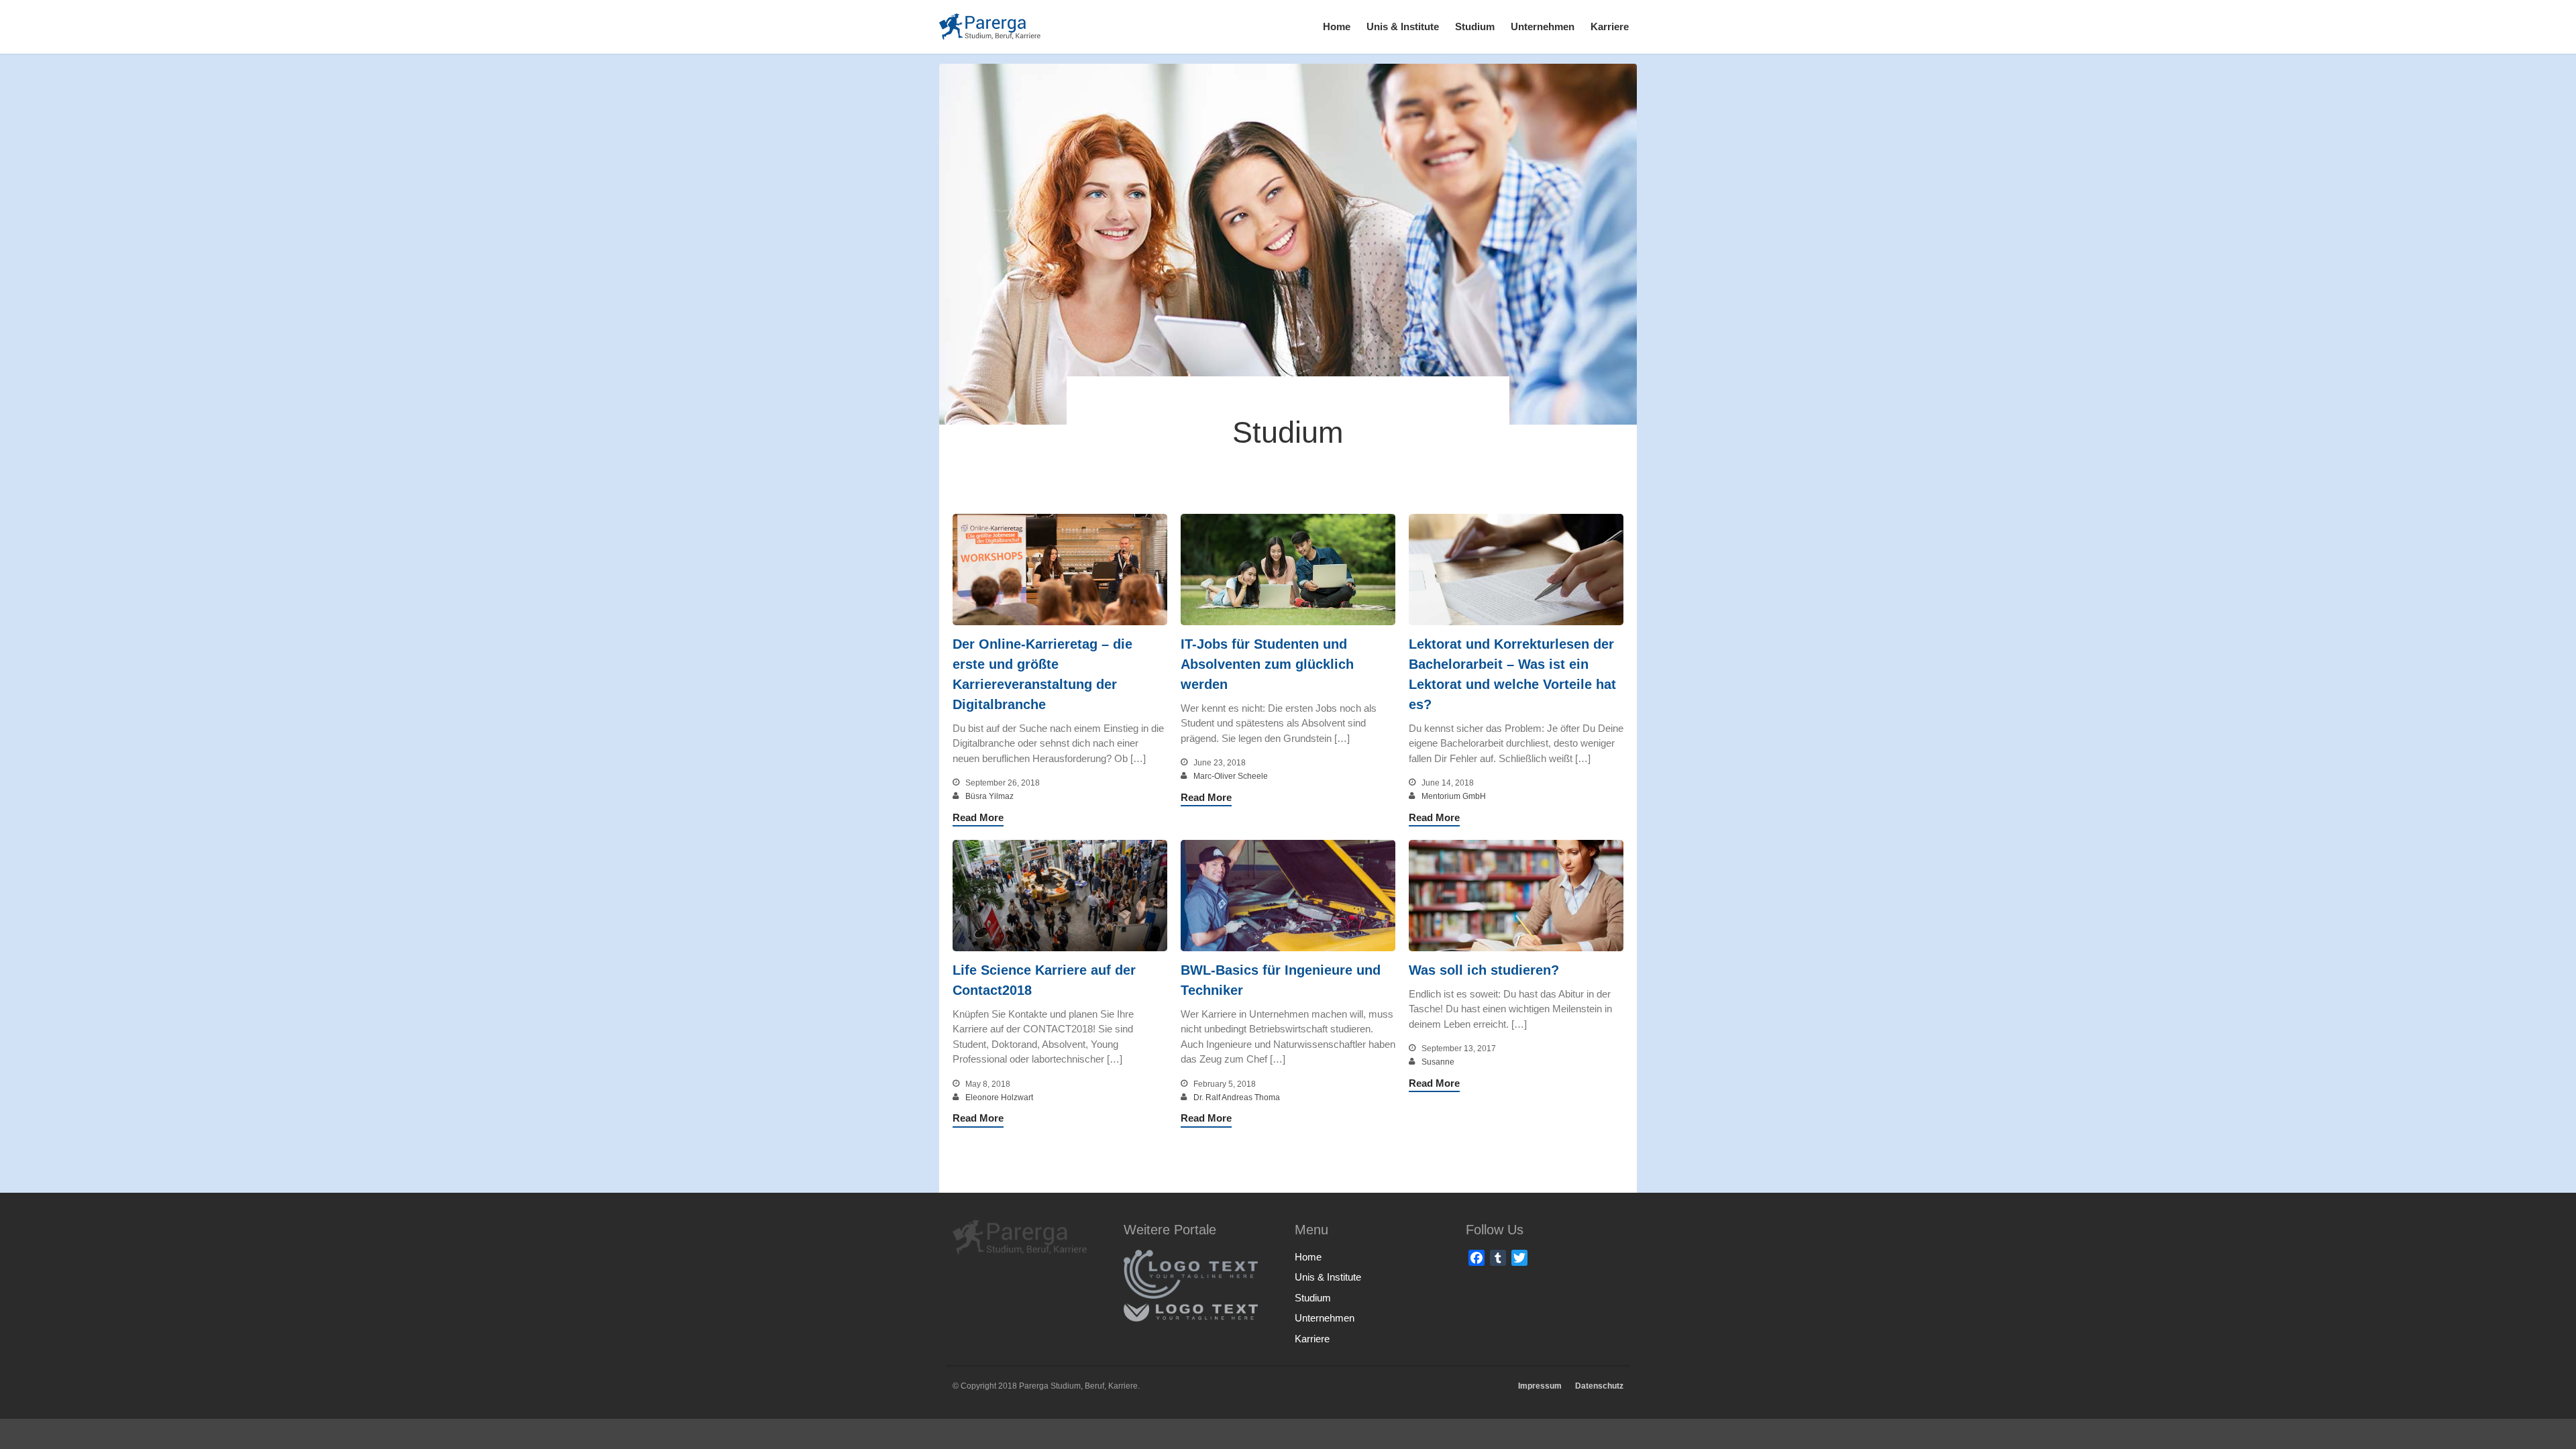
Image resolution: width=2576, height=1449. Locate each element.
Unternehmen (1543, 26)
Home (1337, 26)
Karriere (1610, 26)
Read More (978, 817)
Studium (1475, 26)
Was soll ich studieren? (1484, 970)
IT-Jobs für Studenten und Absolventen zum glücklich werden (1267, 664)
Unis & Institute (1403, 26)
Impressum (1540, 1386)
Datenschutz (1599, 1386)
